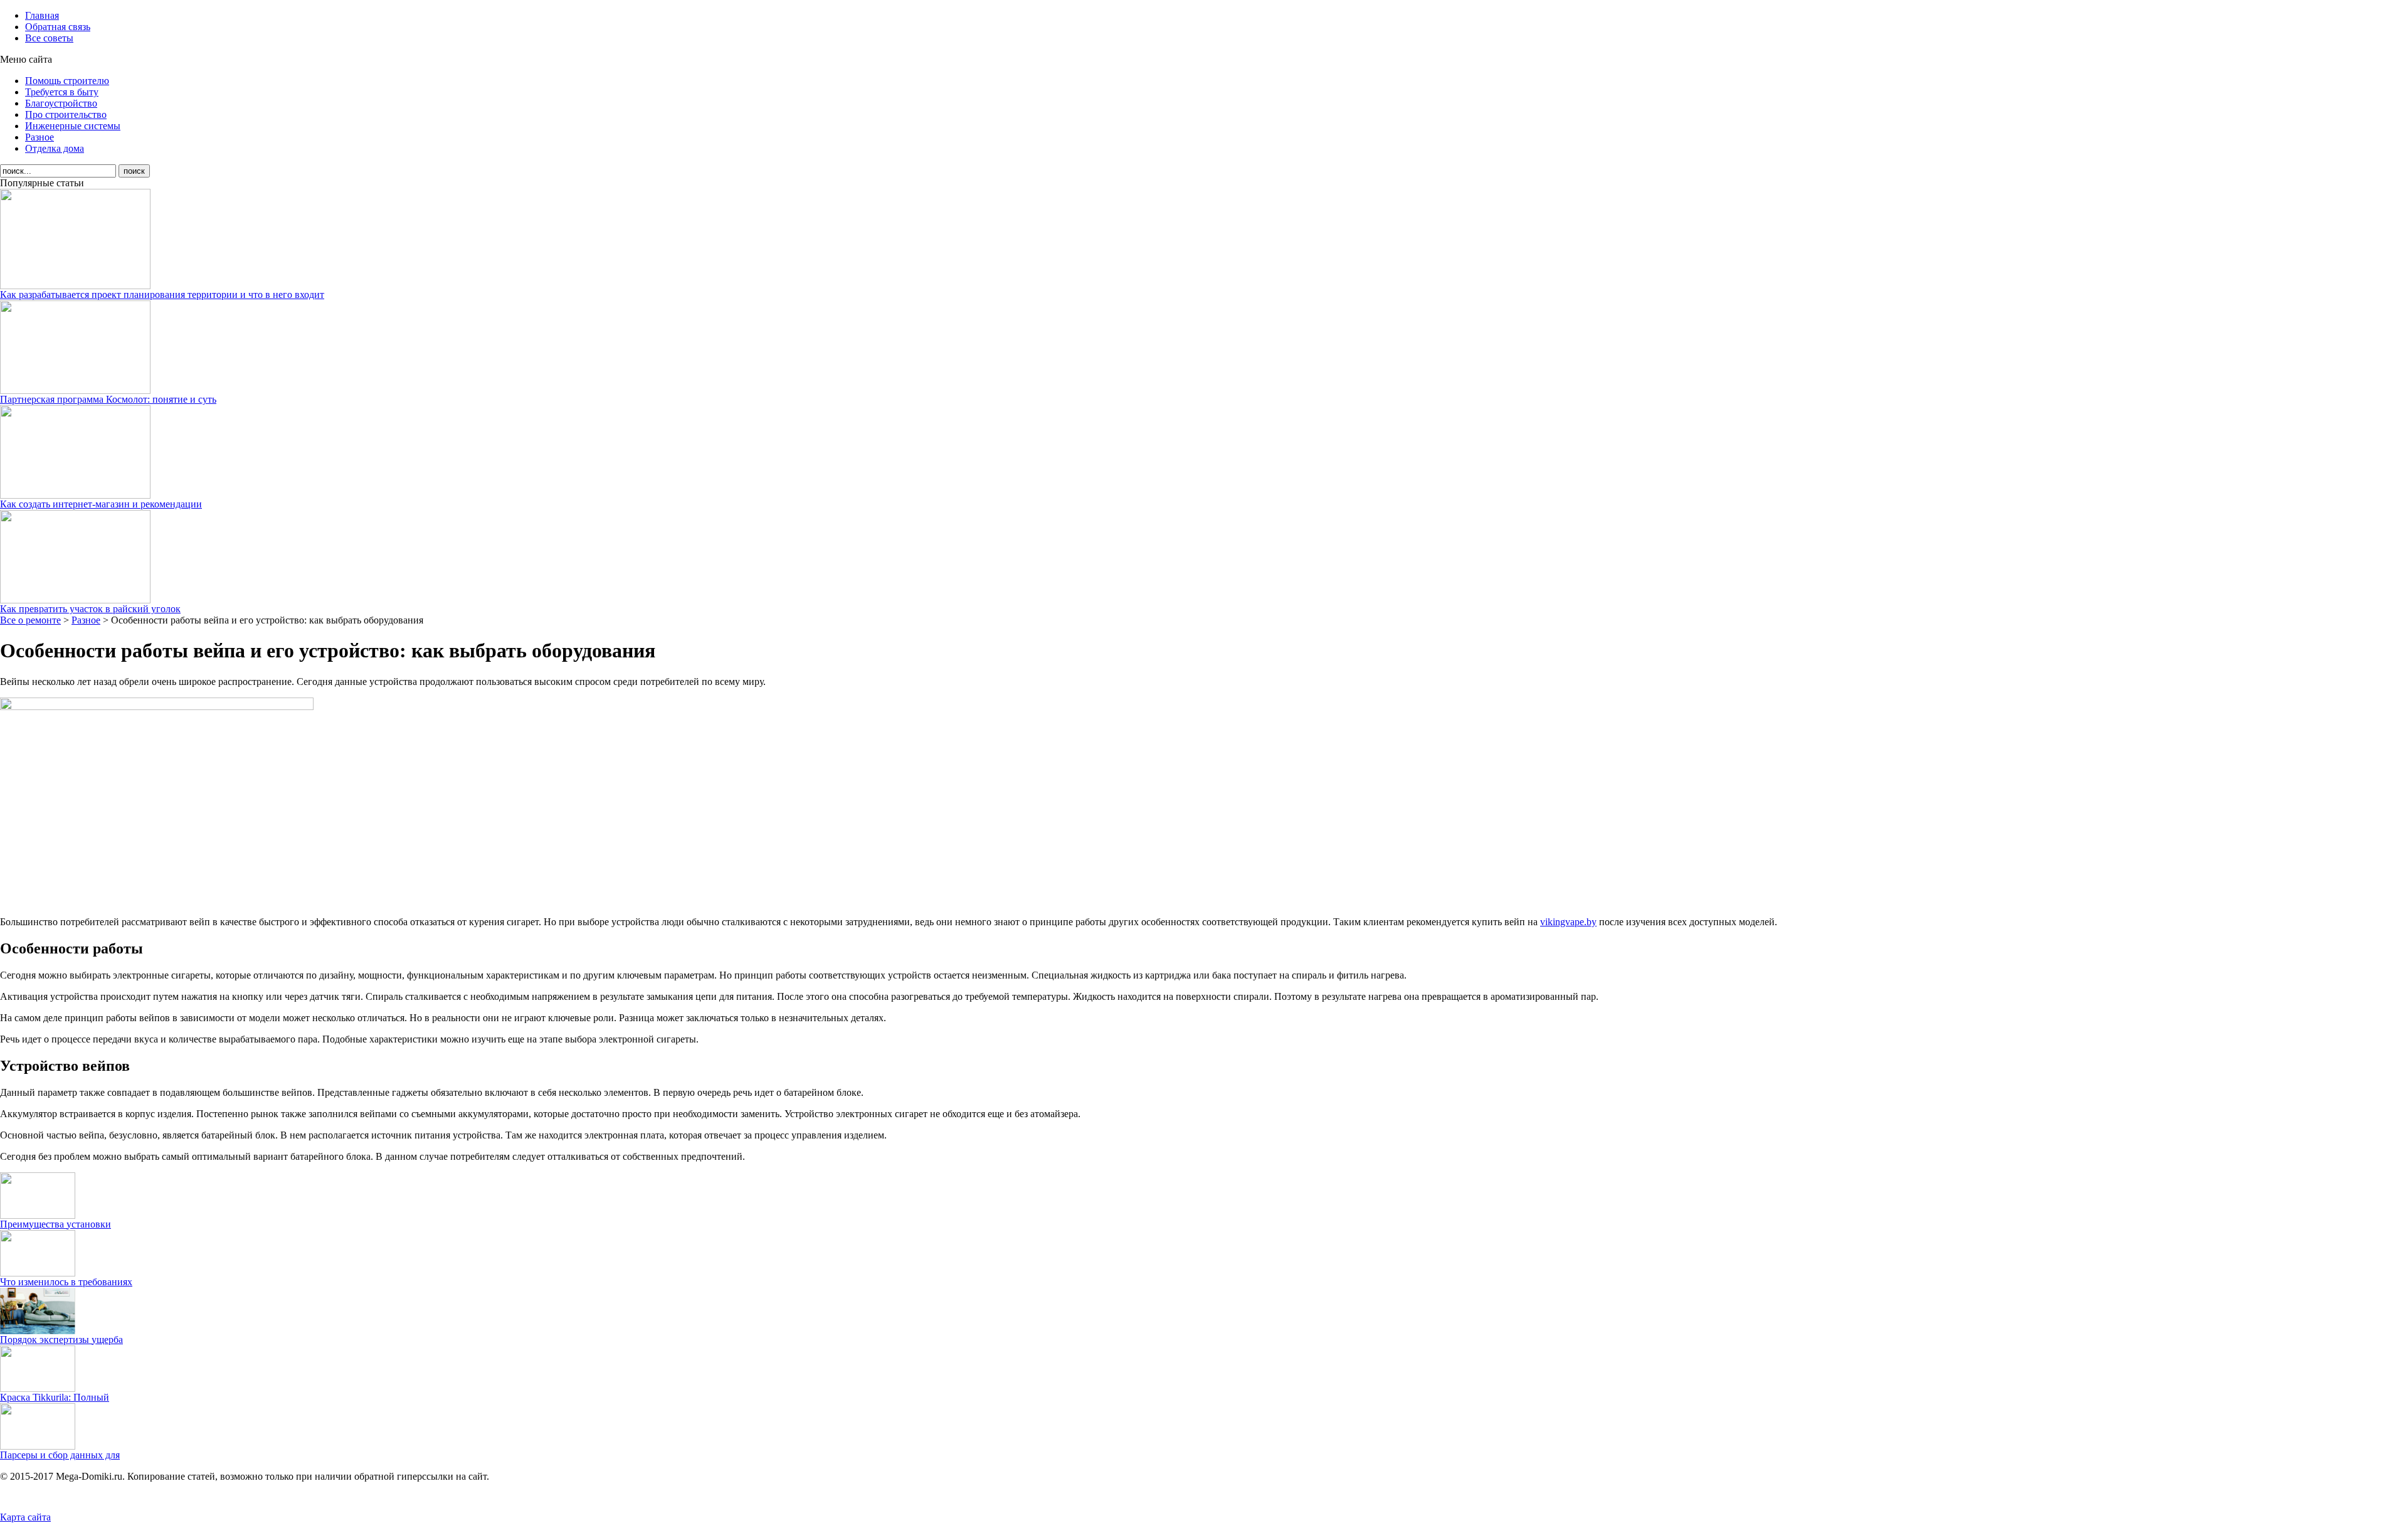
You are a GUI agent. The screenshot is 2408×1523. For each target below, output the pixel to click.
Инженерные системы (73, 126)
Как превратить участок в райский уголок (90, 609)
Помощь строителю (67, 81)
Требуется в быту (62, 92)
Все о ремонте (30, 620)
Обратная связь (58, 27)
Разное (40, 137)
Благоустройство (61, 103)
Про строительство (66, 114)
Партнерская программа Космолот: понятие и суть (108, 399)
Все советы (49, 38)
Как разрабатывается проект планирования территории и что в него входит (162, 295)
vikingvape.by (1568, 922)
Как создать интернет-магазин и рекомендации (101, 504)
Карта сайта (25, 1517)
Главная (42, 15)
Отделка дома (55, 148)
